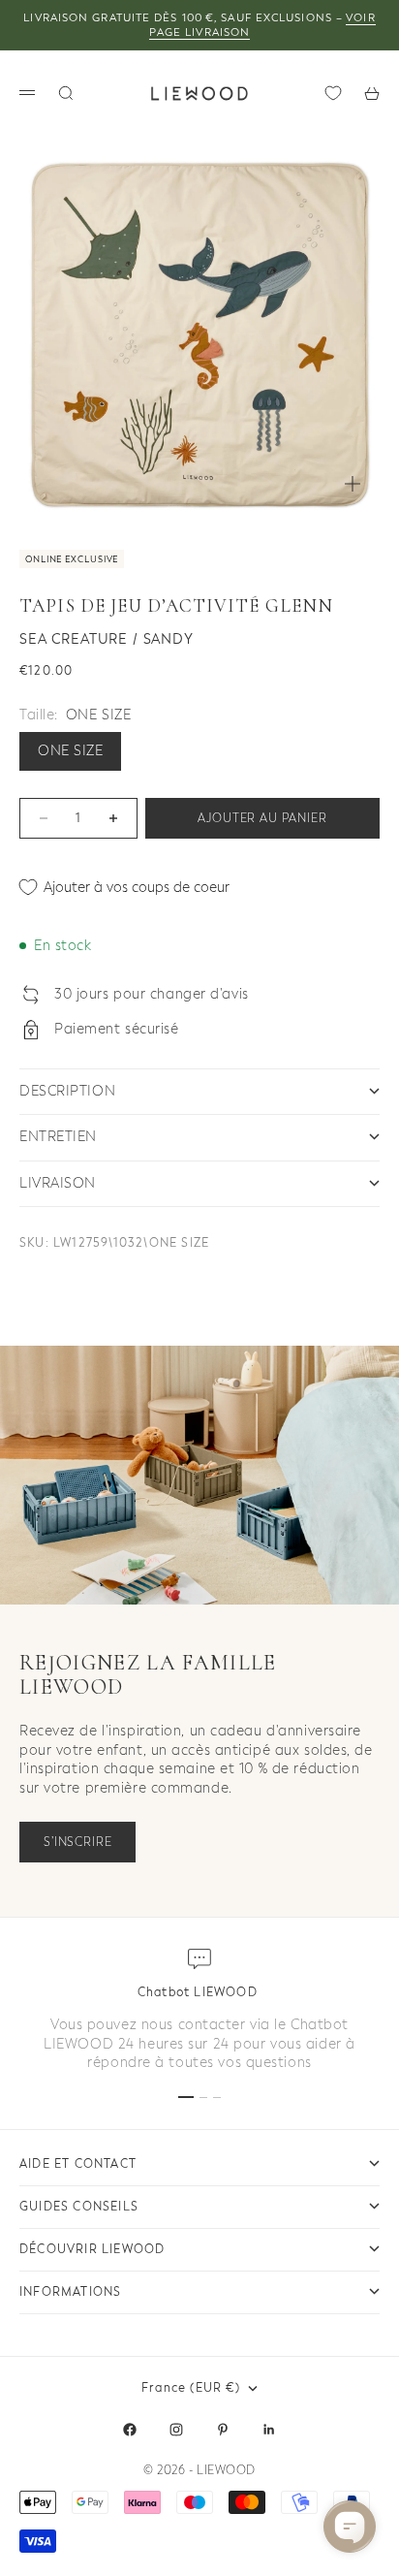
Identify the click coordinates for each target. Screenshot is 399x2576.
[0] (333, 93)
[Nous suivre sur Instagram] (176, 2430)
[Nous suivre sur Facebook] (130, 2430)
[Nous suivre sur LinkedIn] (269, 2430)
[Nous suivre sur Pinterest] (223, 2430)
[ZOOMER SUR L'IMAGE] (353, 484)
